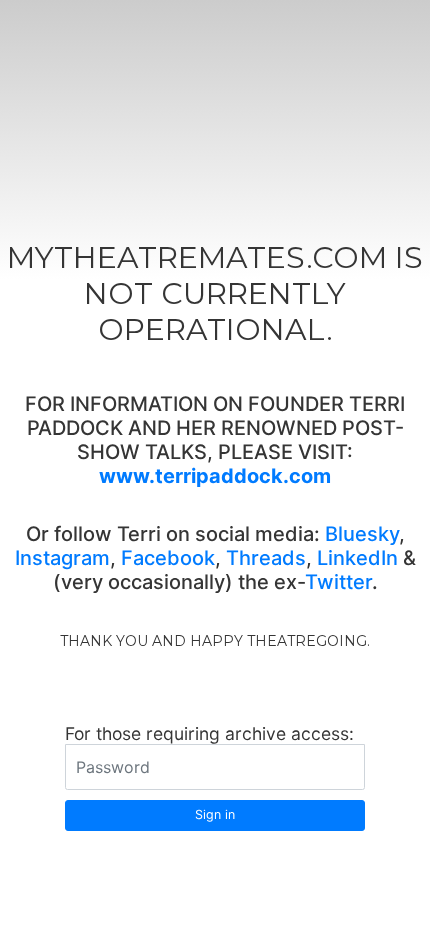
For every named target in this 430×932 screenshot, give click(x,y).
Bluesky (362, 534)
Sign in (215, 814)
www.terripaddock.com (215, 476)
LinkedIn (357, 558)
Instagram (62, 558)
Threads (266, 558)
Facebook (168, 558)
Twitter (338, 582)
